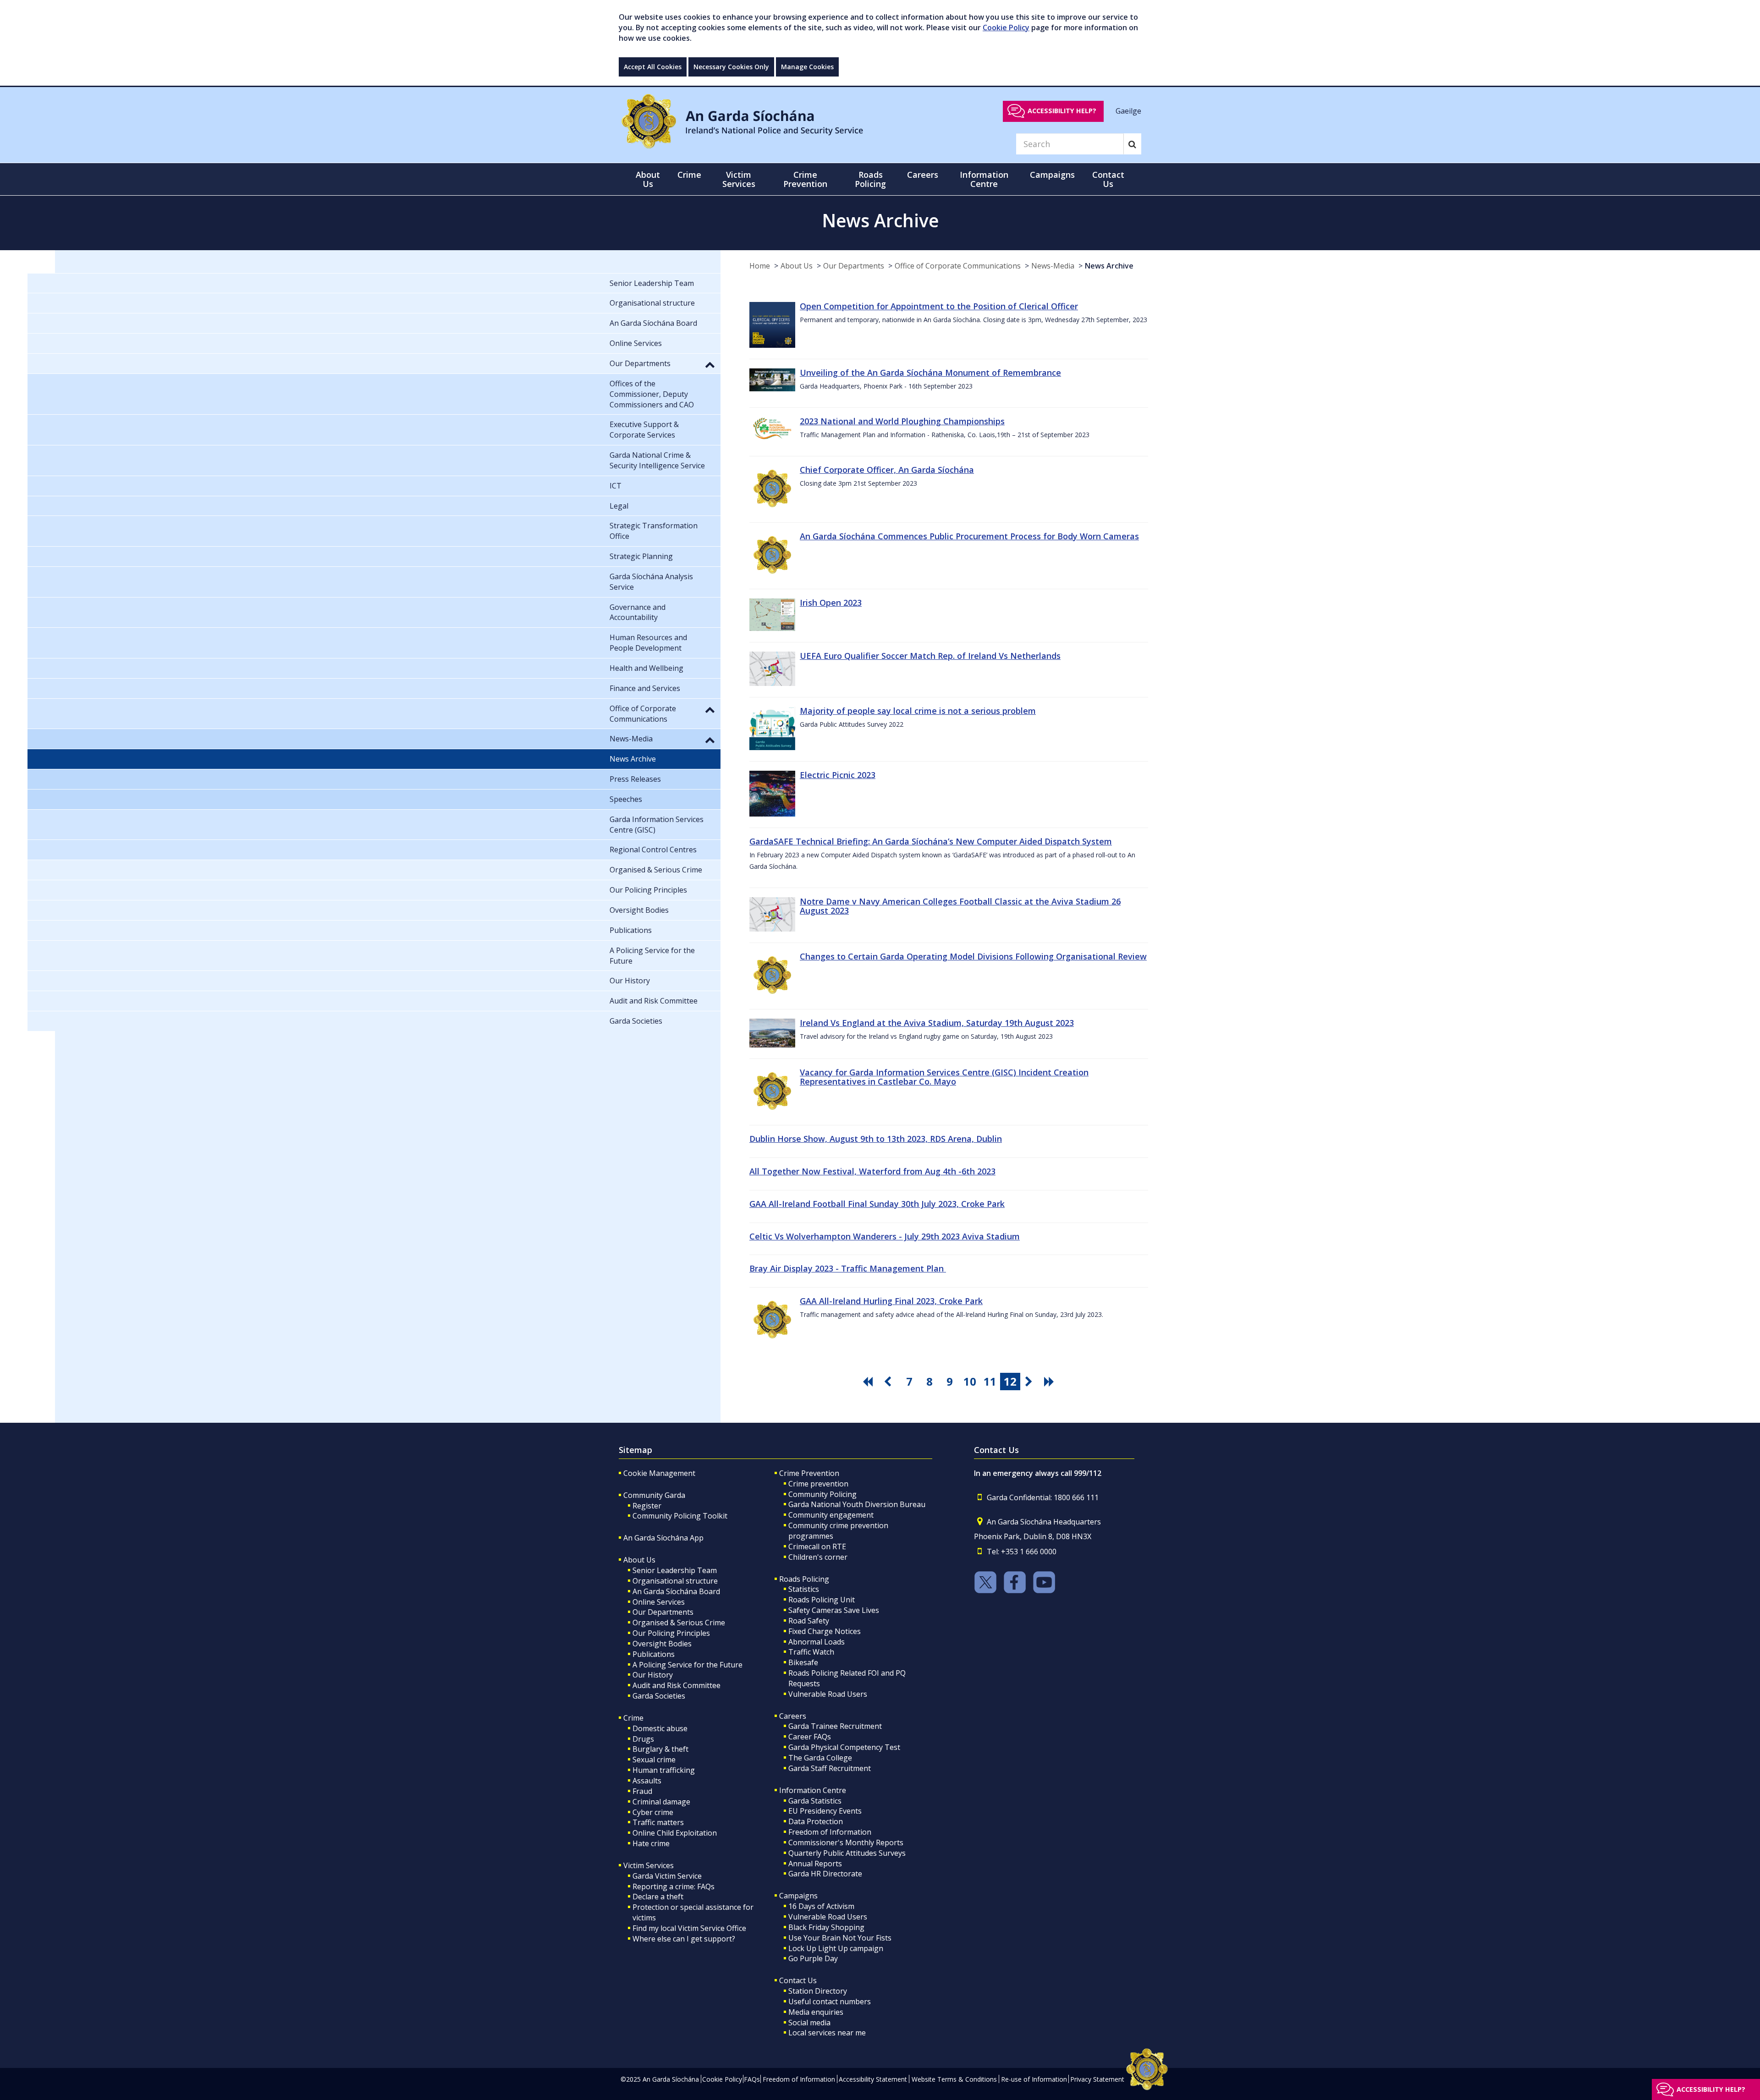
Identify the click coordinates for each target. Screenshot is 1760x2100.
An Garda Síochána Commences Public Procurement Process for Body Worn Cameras (969, 536)
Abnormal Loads (817, 1642)
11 (990, 1381)
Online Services (659, 1602)
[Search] (1132, 144)
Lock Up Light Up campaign (836, 1948)
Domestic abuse (660, 1728)
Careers (793, 1716)
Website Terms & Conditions (954, 2079)
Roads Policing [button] (870, 179)
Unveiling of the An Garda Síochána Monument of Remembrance (930, 373)
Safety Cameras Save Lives (834, 1610)
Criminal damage (661, 1802)
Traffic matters (658, 1822)
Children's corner (818, 1557)
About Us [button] (648, 179)
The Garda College (820, 1758)
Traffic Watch (811, 1652)
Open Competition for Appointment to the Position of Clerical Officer (939, 306)
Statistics (804, 1589)
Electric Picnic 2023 (838, 775)
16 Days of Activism (821, 1906)
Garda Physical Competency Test (844, 1747)
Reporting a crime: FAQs (674, 1886)
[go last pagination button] (1050, 1382)
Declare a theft (658, 1897)
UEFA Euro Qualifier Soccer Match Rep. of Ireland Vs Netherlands (930, 656)
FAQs (752, 2079)
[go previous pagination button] (889, 1382)
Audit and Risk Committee (676, 1685)
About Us (797, 266)
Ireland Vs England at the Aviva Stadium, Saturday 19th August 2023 (937, 1023)
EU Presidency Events (825, 1811)
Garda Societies (659, 1696)
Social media (809, 2023)
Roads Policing (804, 1579)
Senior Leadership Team (675, 1570)
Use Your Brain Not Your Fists (840, 1938)
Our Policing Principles (671, 1633)
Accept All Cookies (653, 67)
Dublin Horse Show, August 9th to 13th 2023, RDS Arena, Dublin (876, 1139)
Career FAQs (810, 1737)
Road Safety (809, 1621)
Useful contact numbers (830, 2001)
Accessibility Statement (873, 2079)
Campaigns (798, 1896)
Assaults (647, 1781)
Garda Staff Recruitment (830, 1768)
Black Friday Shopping (826, 1927)
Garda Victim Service (667, 1876)
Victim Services (649, 1865)
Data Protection (816, 1821)
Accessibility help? (1062, 111)
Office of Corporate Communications (958, 266)
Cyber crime (653, 1812)
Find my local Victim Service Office (689, 1928)
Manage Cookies (807, 67)
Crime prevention (818, 1484)
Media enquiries (816, 2012)
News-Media (1053, 266)
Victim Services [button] (739, 179)
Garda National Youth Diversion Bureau (857, 1504)
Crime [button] (689, 175)
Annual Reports (815, 1864)
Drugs (643, 1739)
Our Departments (854, 266)
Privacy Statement (1097, 2079)
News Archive (1109, 266)
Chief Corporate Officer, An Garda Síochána (887, 470)
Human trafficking (664, 1770)
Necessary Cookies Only (731, 67)
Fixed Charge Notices (825, 1631)
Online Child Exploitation (675, 1833)
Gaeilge (1128, 110)
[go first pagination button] (869, 1382)
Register (647, 1506)
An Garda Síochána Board (676, 1591)
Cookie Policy (1006, 27)
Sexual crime (654, 1760)
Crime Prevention (809, 1473)
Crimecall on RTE (817, 1546)
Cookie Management (659, 1473)
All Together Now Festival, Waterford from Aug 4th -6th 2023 (872, 1171)
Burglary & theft (660, 1749)
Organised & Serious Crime (679, 1623)
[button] (710, 364)
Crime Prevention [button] (805, 179)
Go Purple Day (813, 1958)
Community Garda (654, 1495)
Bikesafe (803, 1662)
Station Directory (818, 1991)
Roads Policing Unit (822, 1600)
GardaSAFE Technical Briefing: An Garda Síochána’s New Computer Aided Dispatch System (931, 841)
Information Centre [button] (984, 179)
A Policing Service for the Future (687, 1665)
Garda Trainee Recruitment (835, 1726)
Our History (653, 1675)
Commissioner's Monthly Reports (846, 1842)
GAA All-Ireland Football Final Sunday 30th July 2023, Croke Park (877, 1204)
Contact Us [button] (1108, 179)
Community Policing (822, 1494)
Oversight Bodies (662, 1644)
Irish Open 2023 (831, 603)
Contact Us (798, 1980)
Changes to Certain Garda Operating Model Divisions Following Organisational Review (973, 956)
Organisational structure (675, 1581)
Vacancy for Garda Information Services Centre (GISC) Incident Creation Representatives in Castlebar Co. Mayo (944, 1077)
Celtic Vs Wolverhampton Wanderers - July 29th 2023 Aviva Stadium (885, 1236)
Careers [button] (923, 175)
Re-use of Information (1034, 2079)
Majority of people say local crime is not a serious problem (918, 711)
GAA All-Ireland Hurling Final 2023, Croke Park (891, 1301)
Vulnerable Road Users (828, 1694)
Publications (654, 1654)
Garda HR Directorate (825, 1874)
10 (970, 1381)
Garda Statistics (815, 1801)
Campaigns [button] (1052, 175)
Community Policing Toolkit (680, 1516)
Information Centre (813, 1790)
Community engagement (831, 1515)
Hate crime (651, 1843)
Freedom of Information (830, 1832)
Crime (633, 1718)
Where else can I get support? (684, 1939)
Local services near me (827, 2033)
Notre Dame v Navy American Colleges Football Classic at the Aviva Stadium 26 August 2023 (960, 906)
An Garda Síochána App (663, 1538)
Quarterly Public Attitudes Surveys (847, 1853)
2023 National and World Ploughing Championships (902, 421)
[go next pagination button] (1030, 1382)
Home (760, 266)
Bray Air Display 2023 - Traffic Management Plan (848, 1268)
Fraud (642, 1791)
